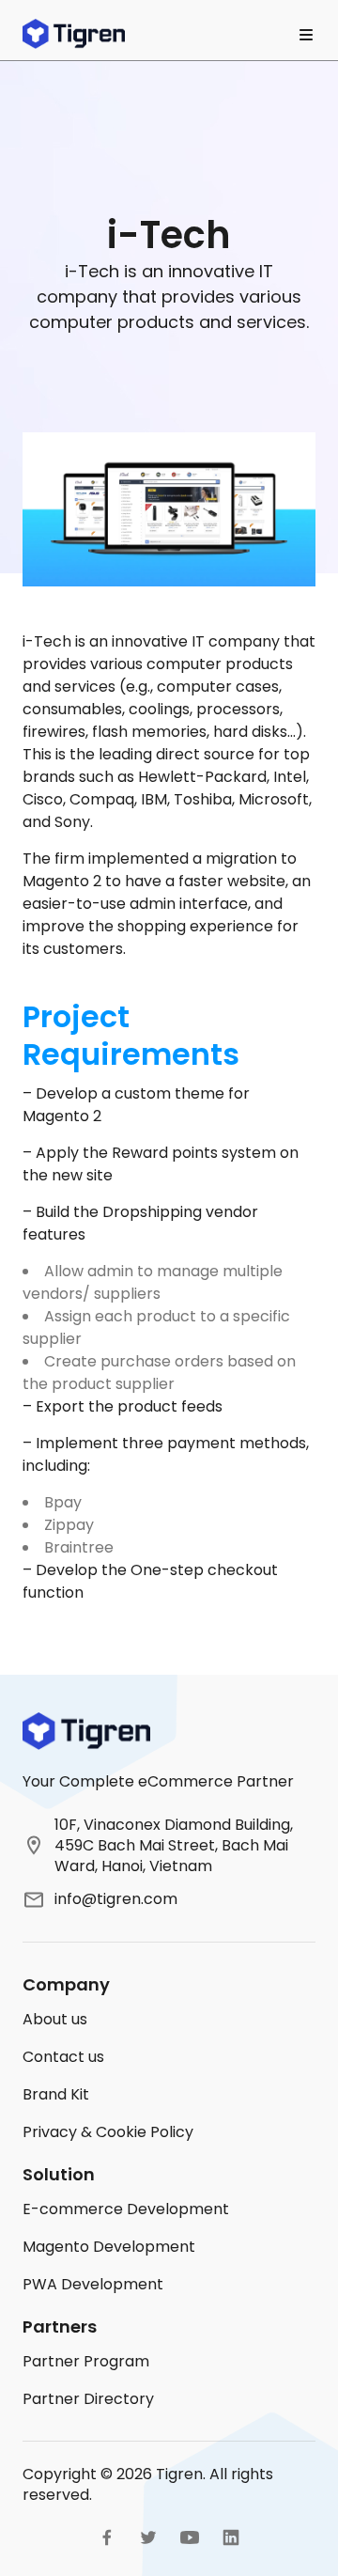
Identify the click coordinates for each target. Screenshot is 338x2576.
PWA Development (93, 2284)
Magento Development (109, 2247)
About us (55, 2019)
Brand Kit (56, 2094)
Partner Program (86, 2361)
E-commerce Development (126, 2209)
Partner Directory (88, 2399)
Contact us (63, 2057)
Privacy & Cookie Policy (108, 2132)
